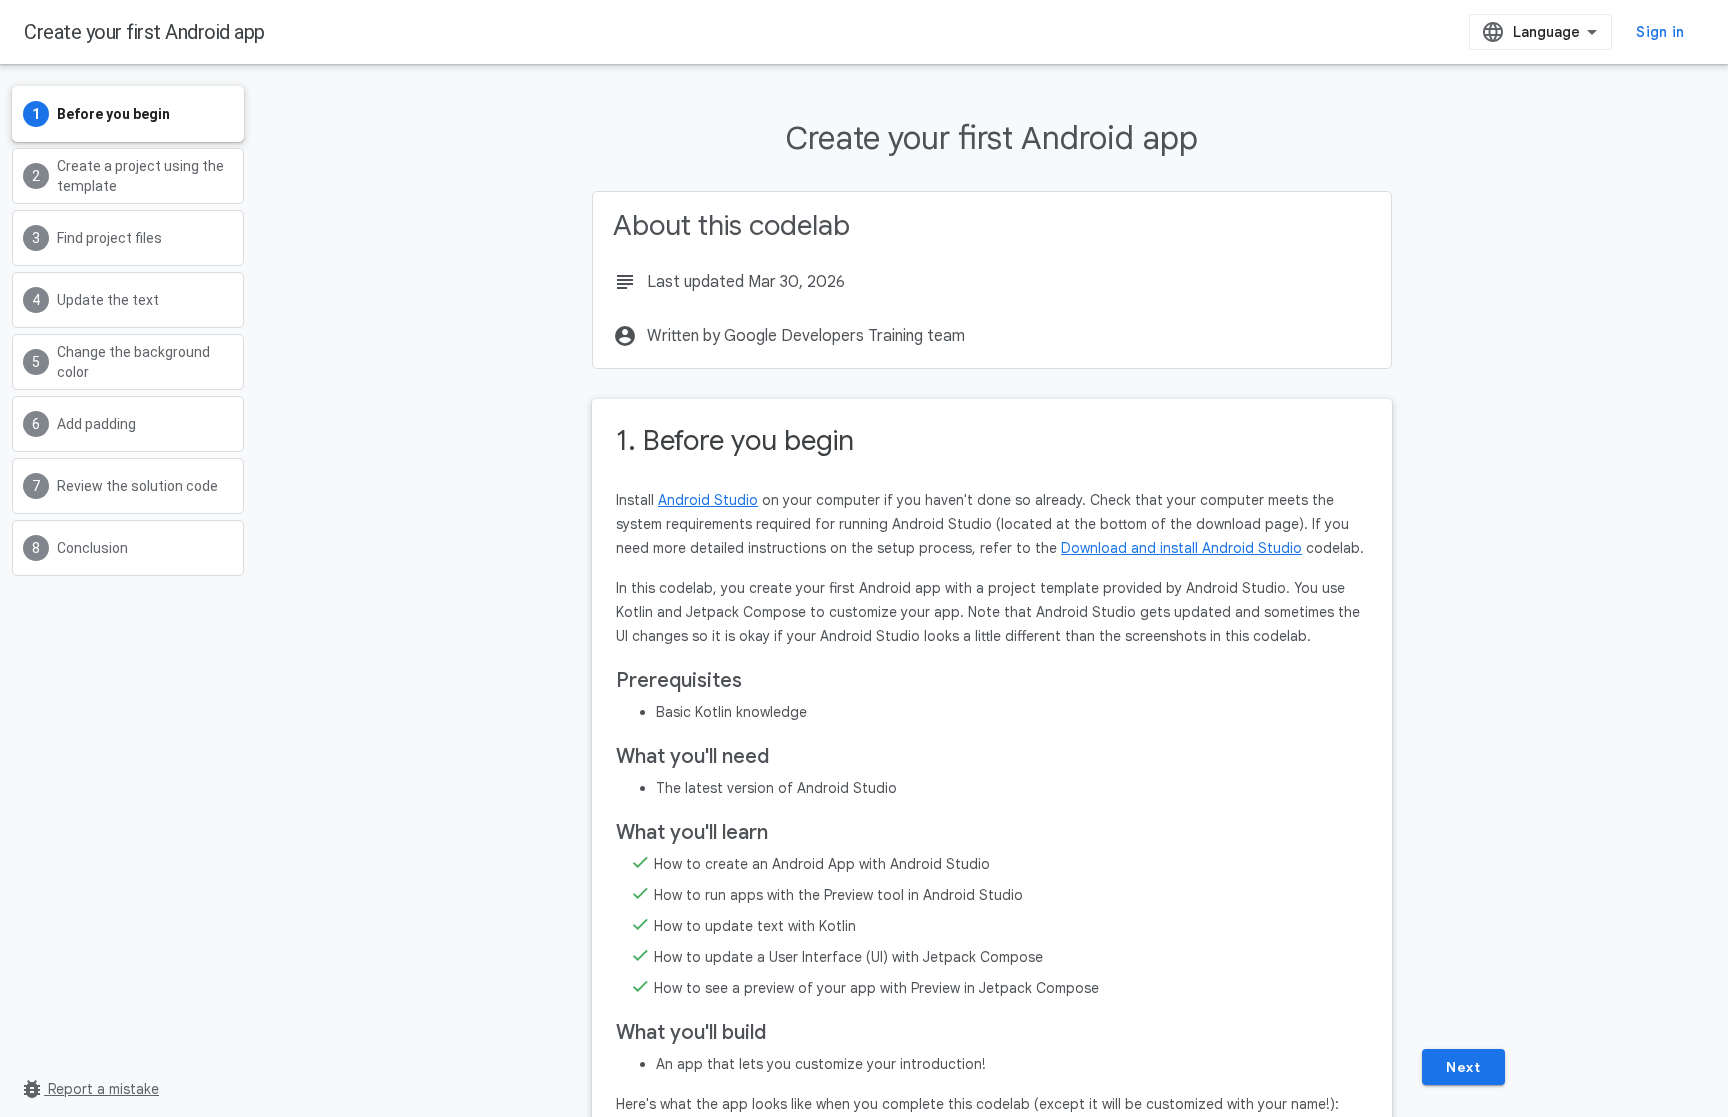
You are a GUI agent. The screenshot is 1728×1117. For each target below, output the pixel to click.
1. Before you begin (735, 440)
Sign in (1660, 32)
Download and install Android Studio (1181, 548)
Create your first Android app (144, 32)
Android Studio (708, 500)
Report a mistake (89, 1089)
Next (1463, 1067)
